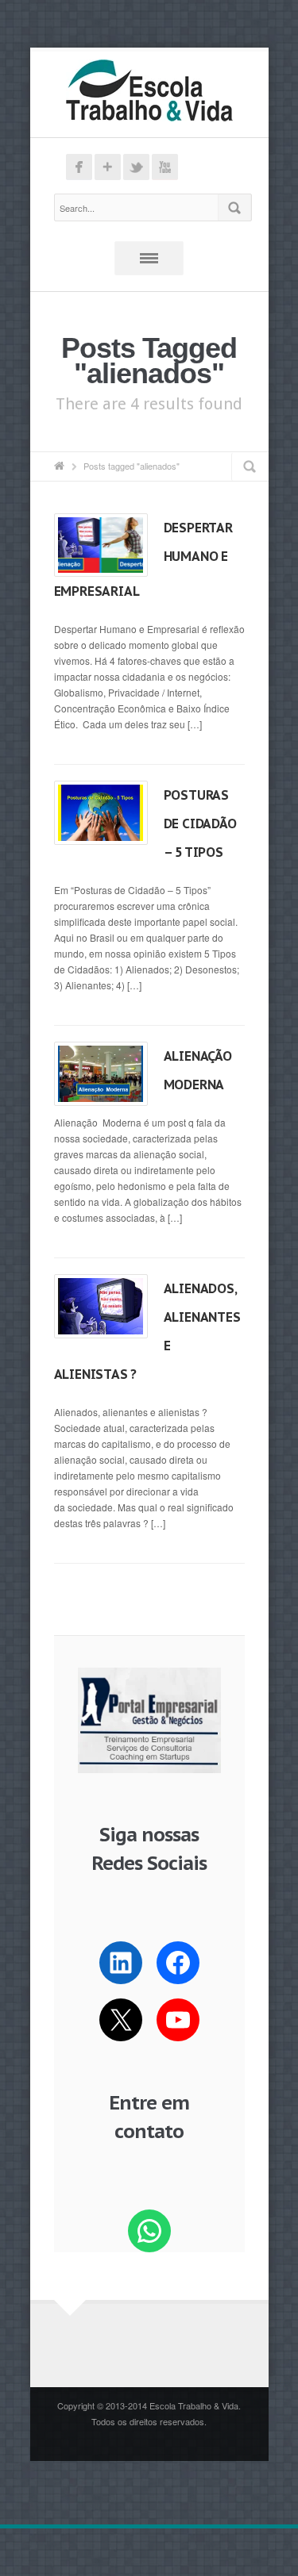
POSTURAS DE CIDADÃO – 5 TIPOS (200, 823)
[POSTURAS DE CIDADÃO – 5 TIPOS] (101, 812)
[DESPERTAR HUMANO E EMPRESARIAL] (101, 545)
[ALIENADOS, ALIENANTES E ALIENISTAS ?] (101, 1306)
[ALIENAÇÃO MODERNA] (101, 1073)
